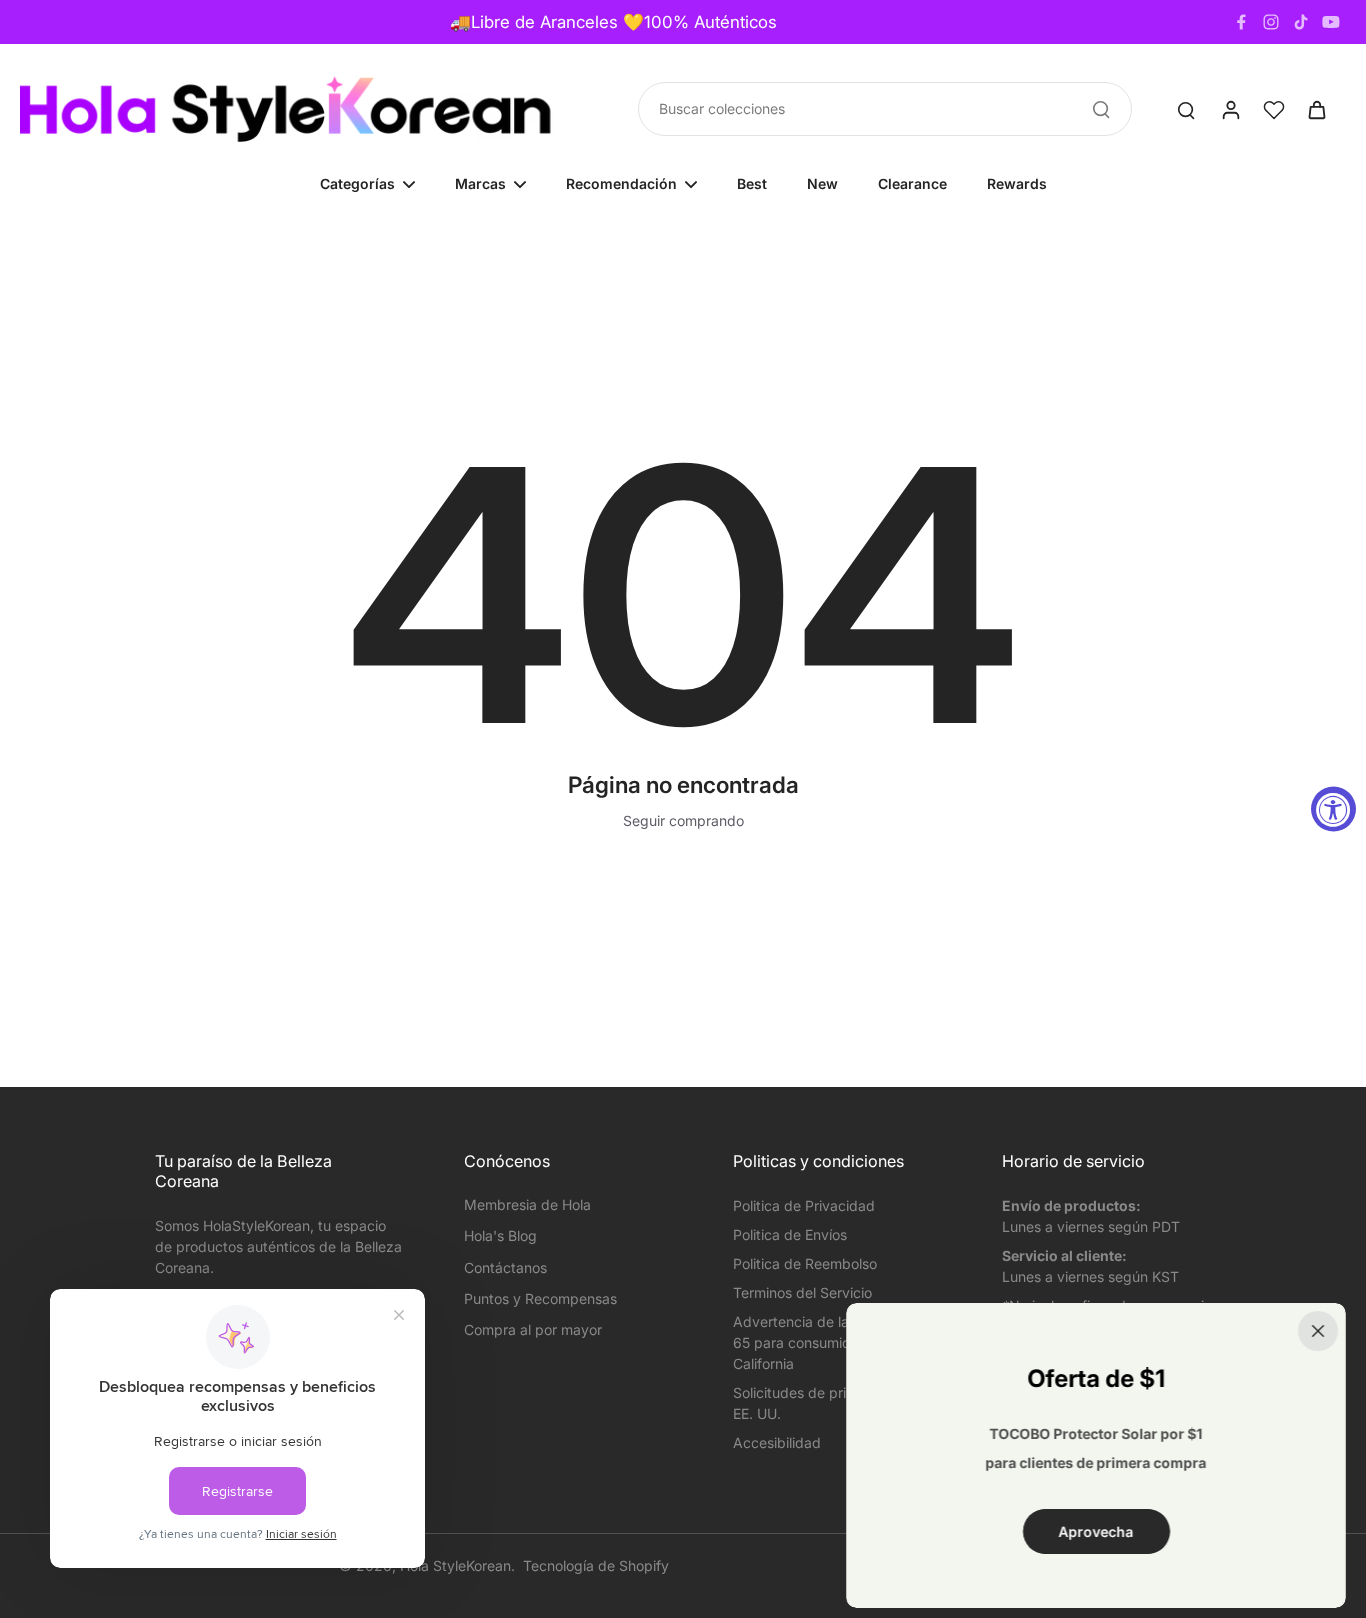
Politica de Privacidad (804, 1205)
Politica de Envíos (790, 1234)
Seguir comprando (683, 820)
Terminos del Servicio (802, 1292)
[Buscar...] (1101, 109)
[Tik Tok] (1301, 22)
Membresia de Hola (527, 1204)
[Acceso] (1230, 109)
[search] (1186, 109)
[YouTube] (1331, 22)
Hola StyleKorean (455, 1565)
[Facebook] (1241, 22)
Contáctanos (505, 1267)
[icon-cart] (1316, 109)
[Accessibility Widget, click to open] (1333, 809)
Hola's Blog (500, 1235)
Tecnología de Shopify (596, 1565)
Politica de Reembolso (805, 1263)
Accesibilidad (777, 1442)
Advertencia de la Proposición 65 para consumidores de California (831, 1342)
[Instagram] (1271, 22)
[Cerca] (1318, 1331)
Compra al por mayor (533, 1329)
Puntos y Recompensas (540, 1298)
